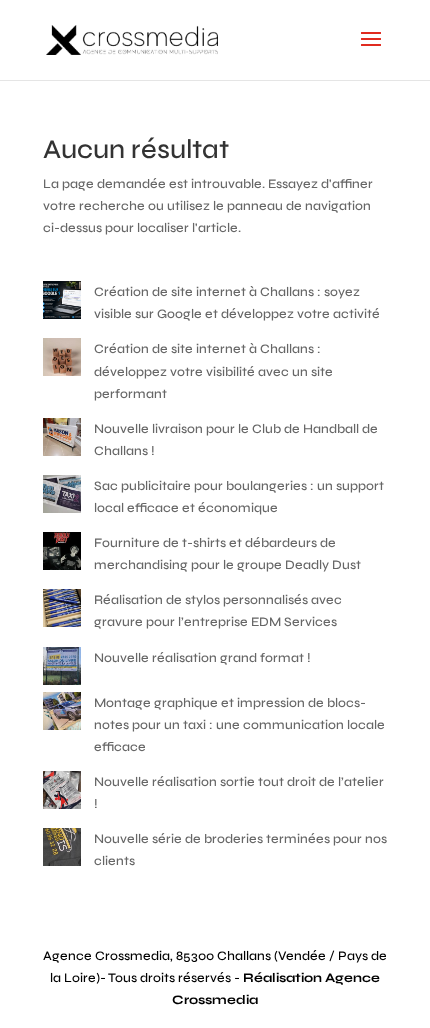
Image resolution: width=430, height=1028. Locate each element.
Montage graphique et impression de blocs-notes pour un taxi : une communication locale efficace (239, 725)
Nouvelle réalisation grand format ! (202, 658)
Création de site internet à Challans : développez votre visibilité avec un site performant (213, 371)
